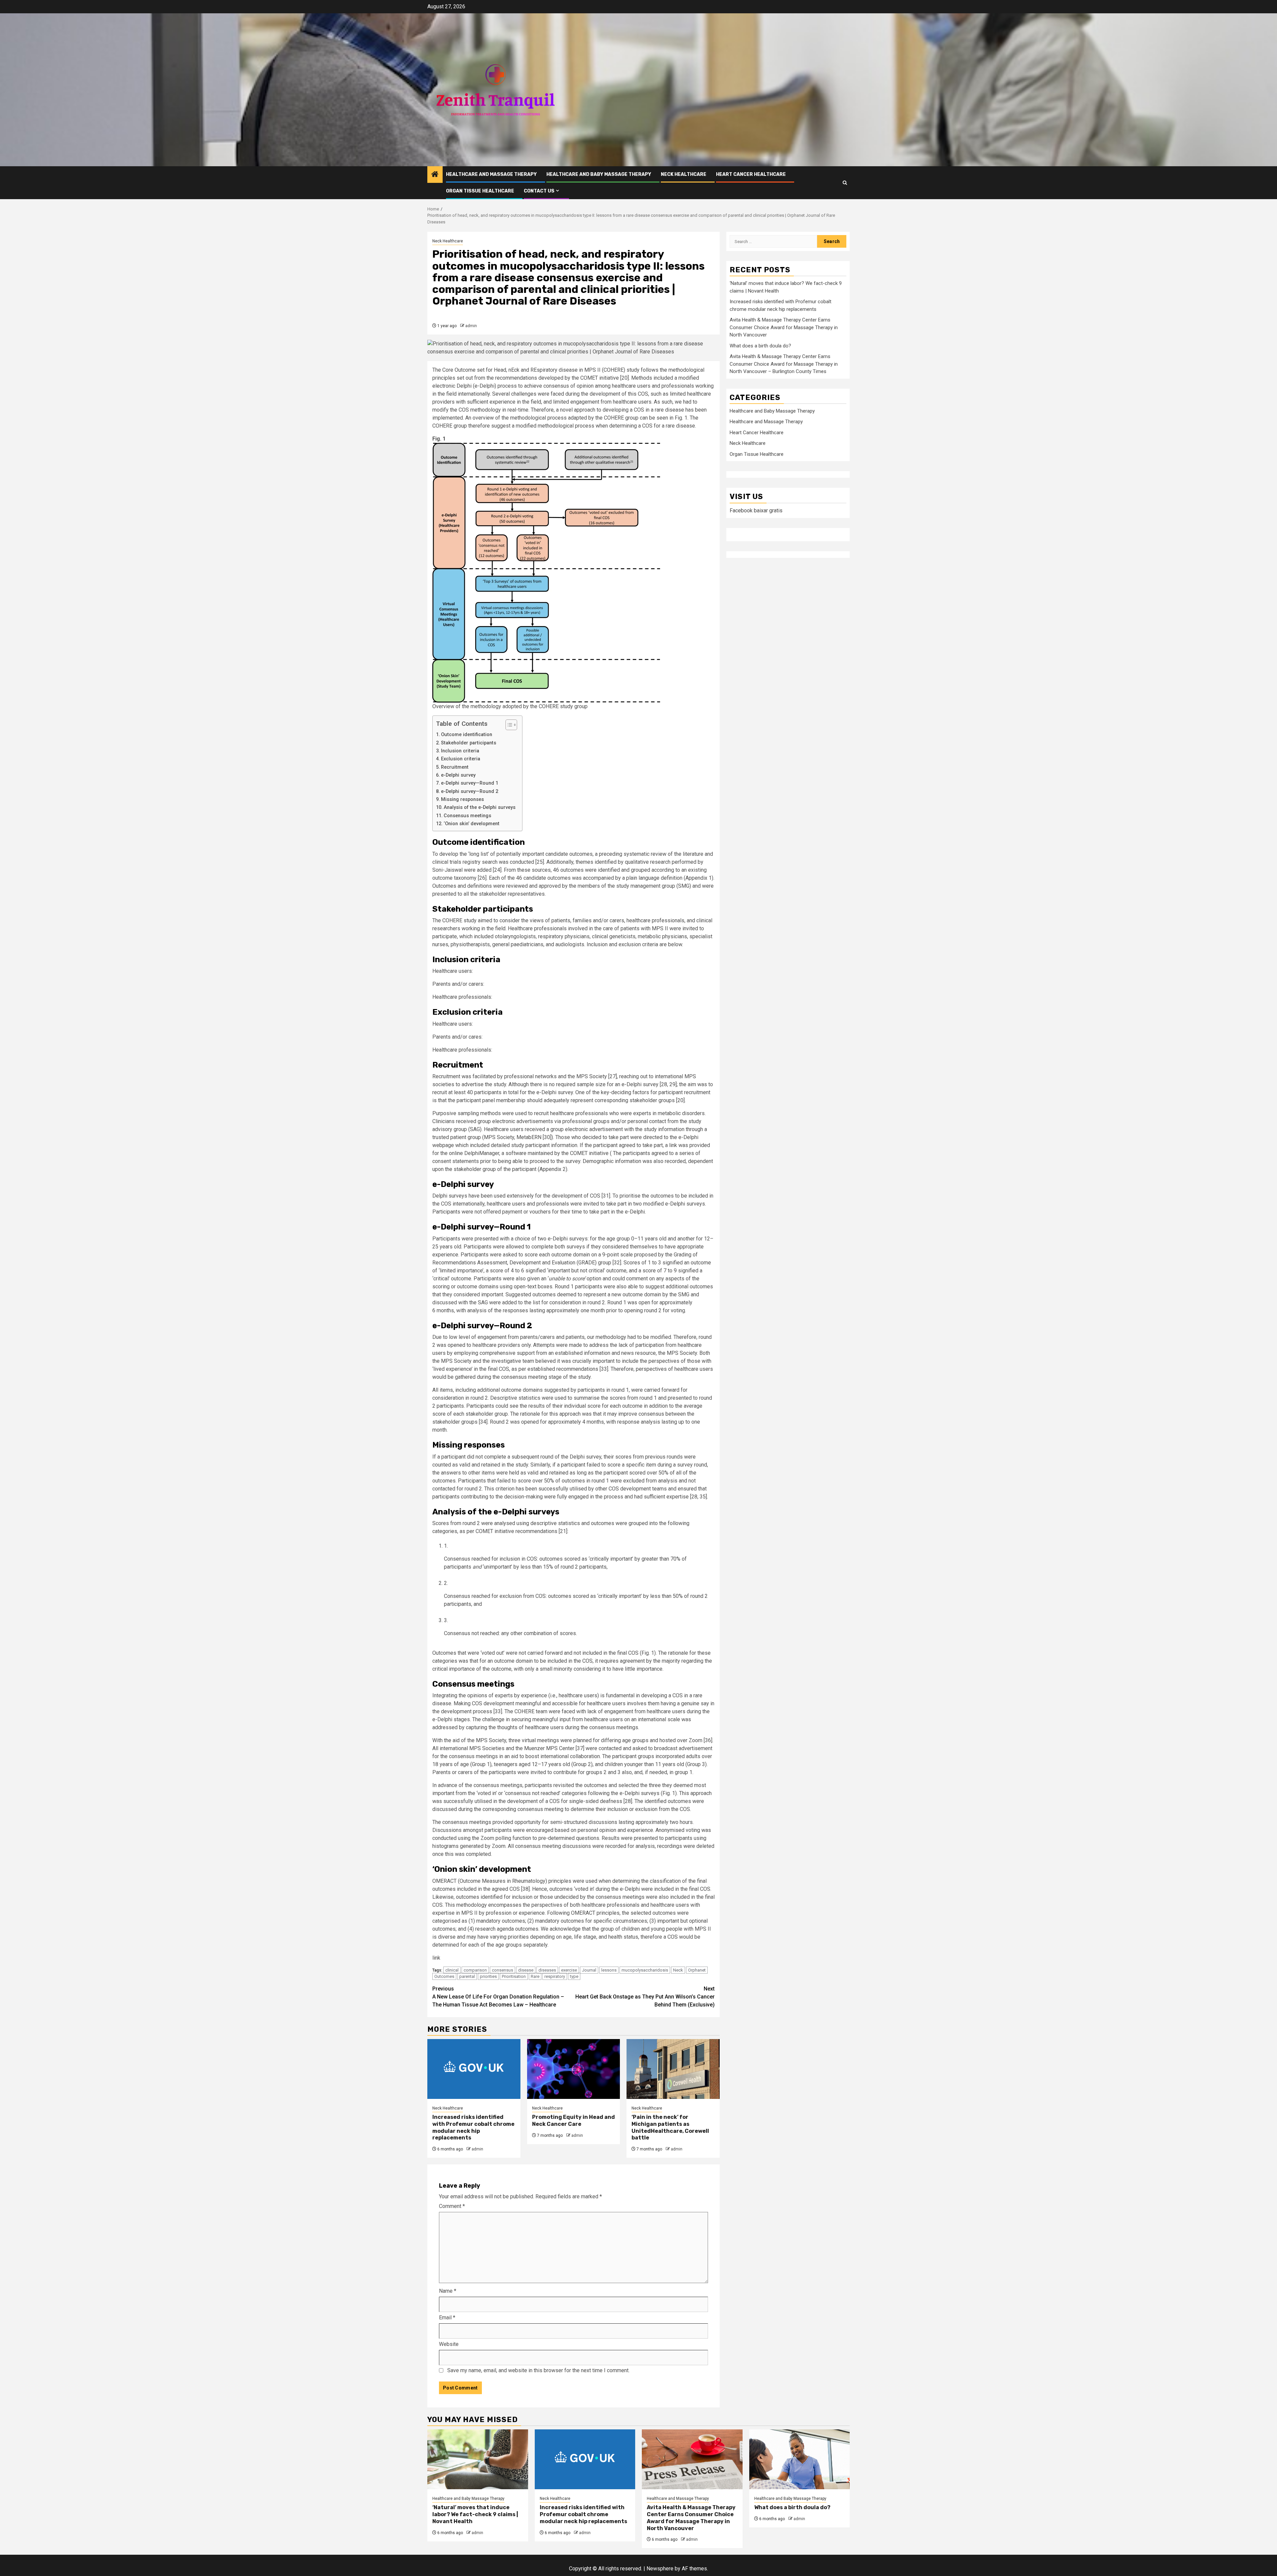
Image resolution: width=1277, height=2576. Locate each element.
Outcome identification (467, 735)
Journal (589, 1970)
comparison (475, 1970)
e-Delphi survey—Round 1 (470, 783)
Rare (535, 1976)
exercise (569, 1970)
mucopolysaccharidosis (645, 1970)
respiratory (555, 1976)
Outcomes (444, 1976)
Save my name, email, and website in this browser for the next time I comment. (538, 2370)
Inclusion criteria (460, 751)
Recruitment (455, 767)
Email (447, 2318)
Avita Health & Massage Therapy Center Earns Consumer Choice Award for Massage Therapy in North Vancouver (784, 328)
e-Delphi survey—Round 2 (470, 791)
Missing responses (462, 799)
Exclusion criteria (461, 759)
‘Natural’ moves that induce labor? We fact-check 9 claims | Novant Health (475, 2514)
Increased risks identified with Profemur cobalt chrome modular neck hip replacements (473, 2127)
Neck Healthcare (684, 174)
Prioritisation (514, 1976)
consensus (502, 1970)
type (574, 1976)
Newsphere (660, 2569)
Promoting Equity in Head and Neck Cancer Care (573, 2121)
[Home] (435, 175)
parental (467, 1976)
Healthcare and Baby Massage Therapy (599, 174)
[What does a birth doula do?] (800, 2459)
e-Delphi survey (458, 775)
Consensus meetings (467, 816)
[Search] (845, 183)
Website (449, 2344)
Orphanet (697, 1970)
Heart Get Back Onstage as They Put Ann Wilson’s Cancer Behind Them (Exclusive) (645, 1997)
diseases (547, 1970)
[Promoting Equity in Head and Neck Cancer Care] (574, 2069)
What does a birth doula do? (760, 346)
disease (526, 1970)
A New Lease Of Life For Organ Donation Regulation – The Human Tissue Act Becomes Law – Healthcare (498, 1997)
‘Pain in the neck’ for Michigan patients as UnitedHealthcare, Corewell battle (670, 2127)
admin (471, 326)
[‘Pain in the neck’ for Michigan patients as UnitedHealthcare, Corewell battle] (673, 2069)
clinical (452, 1970)
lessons (609, 1970)
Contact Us (539, 191)
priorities (488, 1976)
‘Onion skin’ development (472, 824)
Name (448, 2291)
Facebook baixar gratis (756, 511)
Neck (678, 1970)
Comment (452, 2206)
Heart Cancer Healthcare (751, 174)
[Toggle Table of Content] (508, 725)
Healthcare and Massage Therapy (491, 174)
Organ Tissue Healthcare (480, 191)
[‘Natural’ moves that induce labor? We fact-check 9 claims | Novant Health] (478, 2459)
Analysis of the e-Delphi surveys (480, 807)
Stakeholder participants (469, 743)
